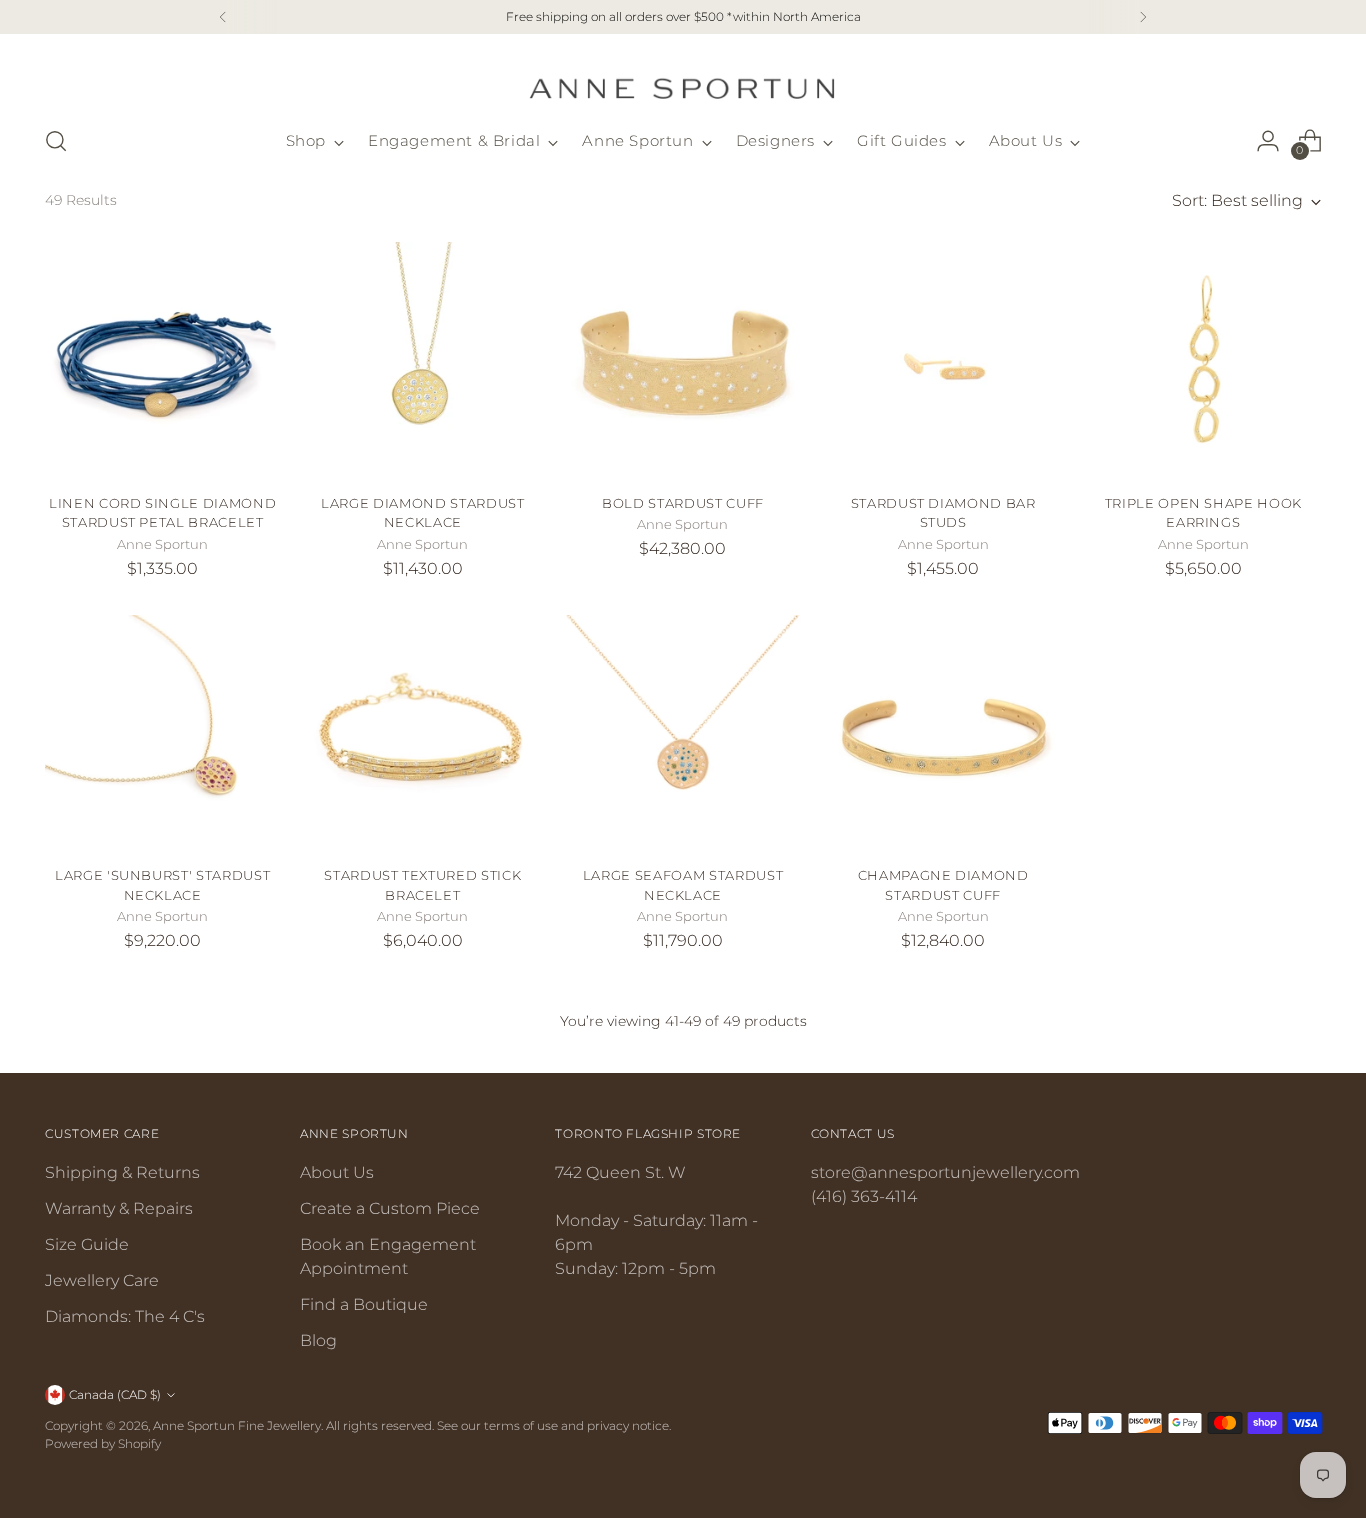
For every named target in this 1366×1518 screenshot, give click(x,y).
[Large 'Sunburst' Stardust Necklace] (162, 732)
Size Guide (87, 1244)
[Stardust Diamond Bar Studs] (943, 359)
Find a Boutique (364, 1304)
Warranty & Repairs (119, 1208)
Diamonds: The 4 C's (125, 1316)
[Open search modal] (56, 141)
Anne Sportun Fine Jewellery (237, 1425)
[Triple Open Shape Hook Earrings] (1203, 359)
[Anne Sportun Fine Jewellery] (683, 76)
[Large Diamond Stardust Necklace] (422, 359)
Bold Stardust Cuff (683, 503)
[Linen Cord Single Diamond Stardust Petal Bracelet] (162, 359)
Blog (318, 1340)
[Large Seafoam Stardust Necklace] (682, 732)
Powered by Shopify (103, 1443)
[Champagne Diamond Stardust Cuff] (943, 732)
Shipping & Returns (122, 1172)
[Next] (1143, 17)
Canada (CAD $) (115, 1394)
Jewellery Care (102, 1280)
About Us (337, 1172)
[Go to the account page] (1268, 141)
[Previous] (223, 17)
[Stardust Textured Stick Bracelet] (422, 732)
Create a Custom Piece (390, 1208)
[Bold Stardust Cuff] (682, 359)
